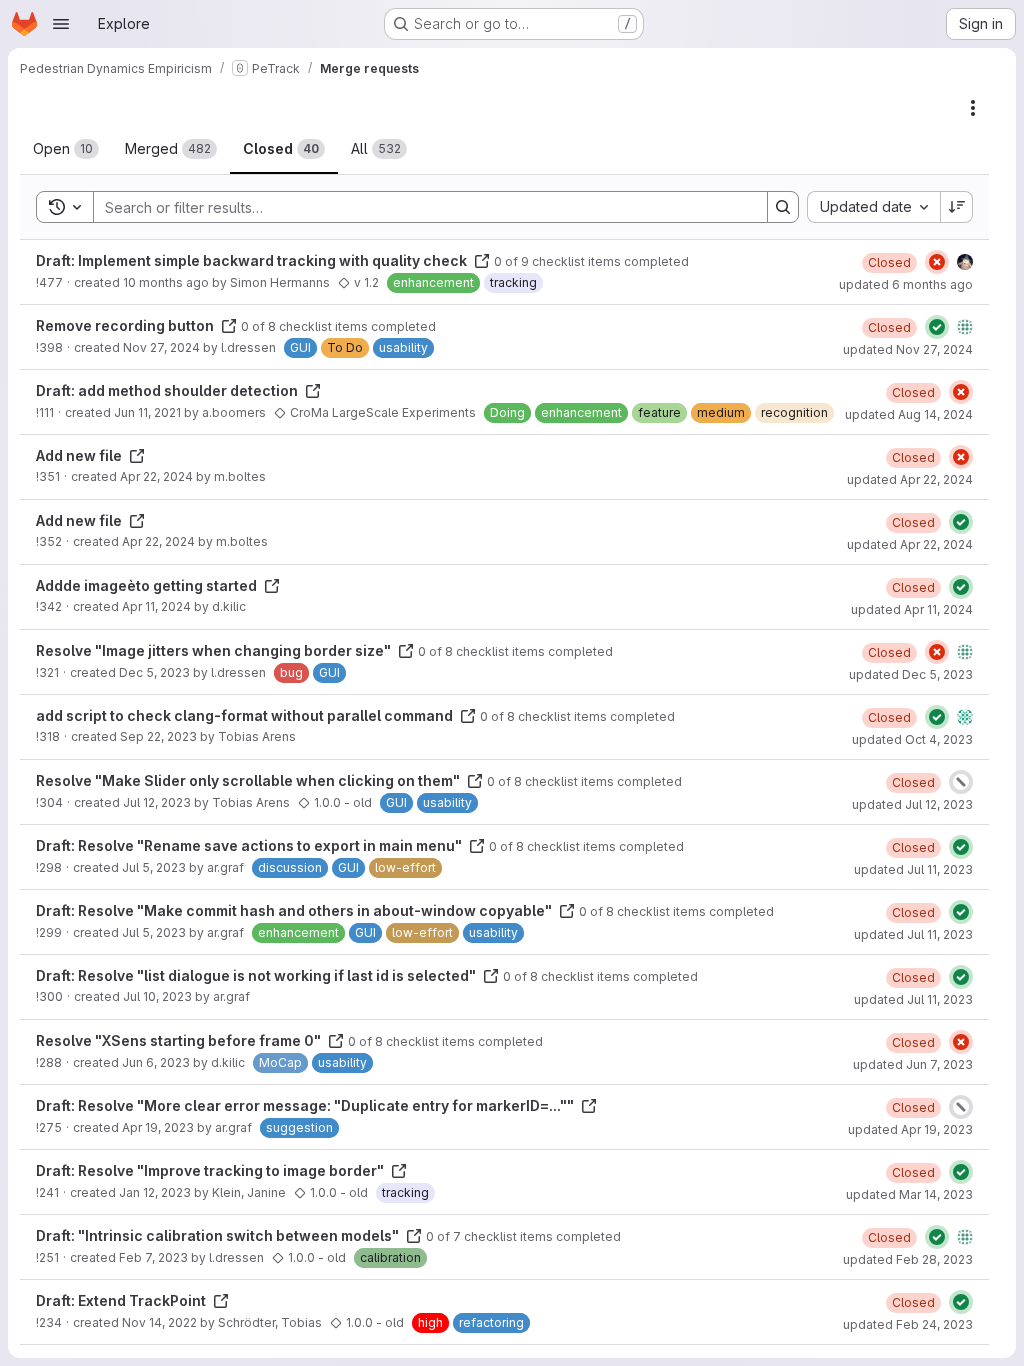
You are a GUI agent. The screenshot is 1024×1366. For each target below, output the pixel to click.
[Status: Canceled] (961, 782)
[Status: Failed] (937, 262)
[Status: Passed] (937, 327)
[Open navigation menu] (61, 24)
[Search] (783, 207)
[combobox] (873, 207)
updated (906, 284)
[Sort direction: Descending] (957, 207)
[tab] (66, 149)
